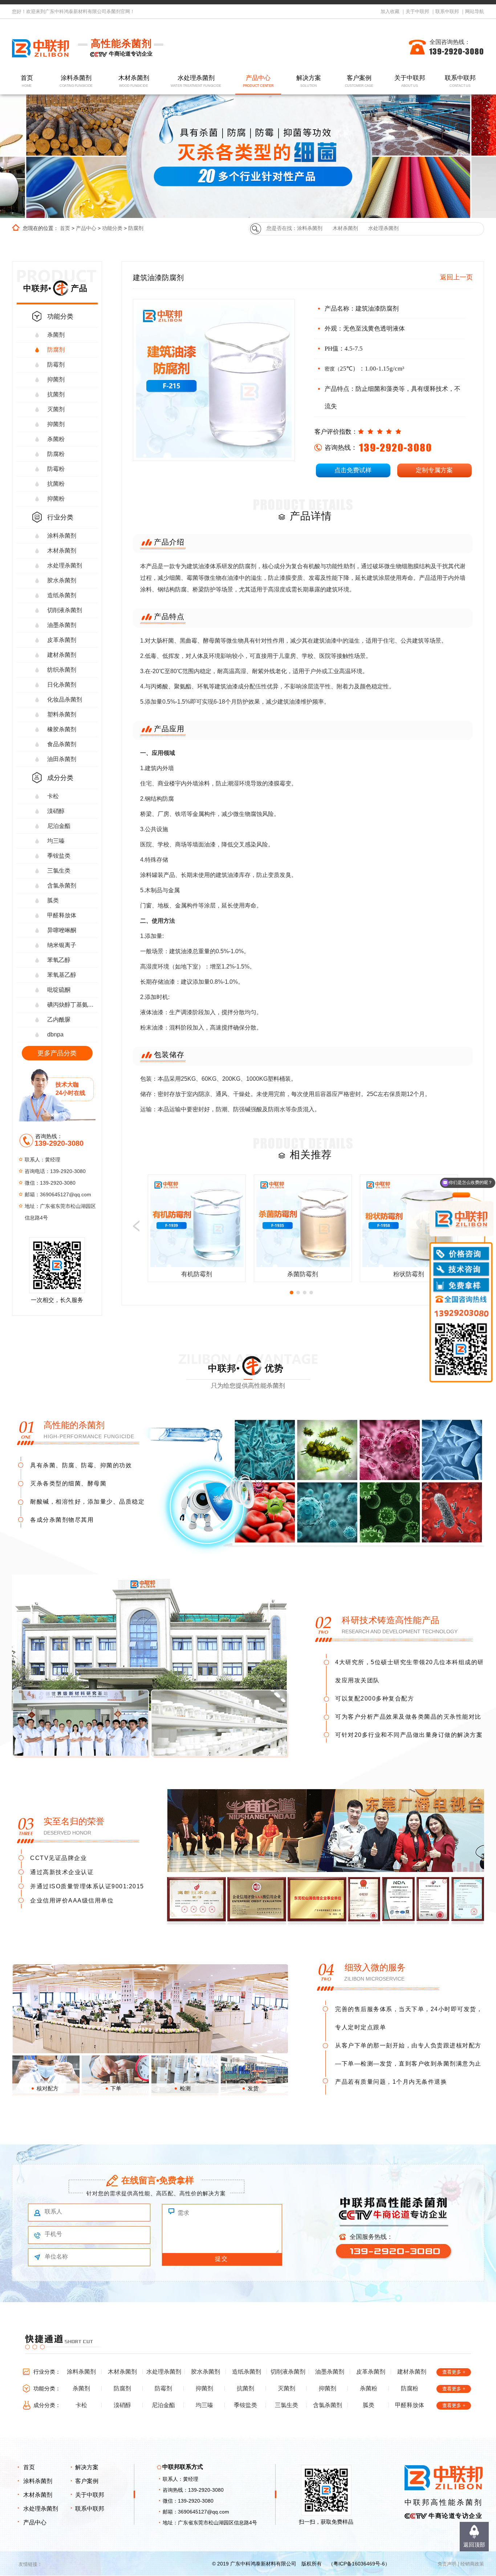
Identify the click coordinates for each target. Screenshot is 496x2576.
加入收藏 (390, 11)
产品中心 (258, 81)
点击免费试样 (353, 470)
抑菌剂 (56, 379)
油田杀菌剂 (62, 759)
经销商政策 (472, 2564)
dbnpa (55, 1034)
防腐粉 (56, 454)
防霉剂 (56, 365)
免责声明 (447, 2564)
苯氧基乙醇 (62, 975)
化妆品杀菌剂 (65, 699)
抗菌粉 (56, 484)
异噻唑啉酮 (62, 930)
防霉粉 (56, 469)
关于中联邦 (417, 11)
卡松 (53, 796)
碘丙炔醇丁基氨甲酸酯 (72, 1005)
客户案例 (359, 81)
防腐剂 (136, 228)
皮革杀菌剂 (62, 640)
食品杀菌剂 (62, 744)
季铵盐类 (59, 856)
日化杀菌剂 (62, 685)
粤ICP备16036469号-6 (359, 2564)
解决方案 (309, 81)
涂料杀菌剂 (76, 81)
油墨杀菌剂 (62, 625)
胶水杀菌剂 (62, 580)
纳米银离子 (62, 945)
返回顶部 (474, 2545)
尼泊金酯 (59, 826)
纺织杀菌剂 (62, 670)
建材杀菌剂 (62, 655)
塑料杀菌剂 (62, 714)
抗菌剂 (56, 394)
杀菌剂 (56, 335)
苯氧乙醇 (59, 960)
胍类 (53, 900)
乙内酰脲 (59, 1020)
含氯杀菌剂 (62, 885)
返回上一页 (456, 277)
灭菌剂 (56, 409)
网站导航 (475, 11)
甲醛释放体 (62, 915)
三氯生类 (59, 871)
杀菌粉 (56, 439)
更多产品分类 (57, 1053)
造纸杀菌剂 (62, 595)
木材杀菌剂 (134, 81)
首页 (27, 81)
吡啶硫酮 (59, 990)
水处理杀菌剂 (196, 81)
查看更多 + (454, 2372)
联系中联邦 (447, 11)
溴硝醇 (56, 811)
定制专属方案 (434, 470)
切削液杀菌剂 (65, 610)
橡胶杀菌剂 (62, 729)
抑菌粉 (56, 499)
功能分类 (112, 228)
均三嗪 (56, 841)
